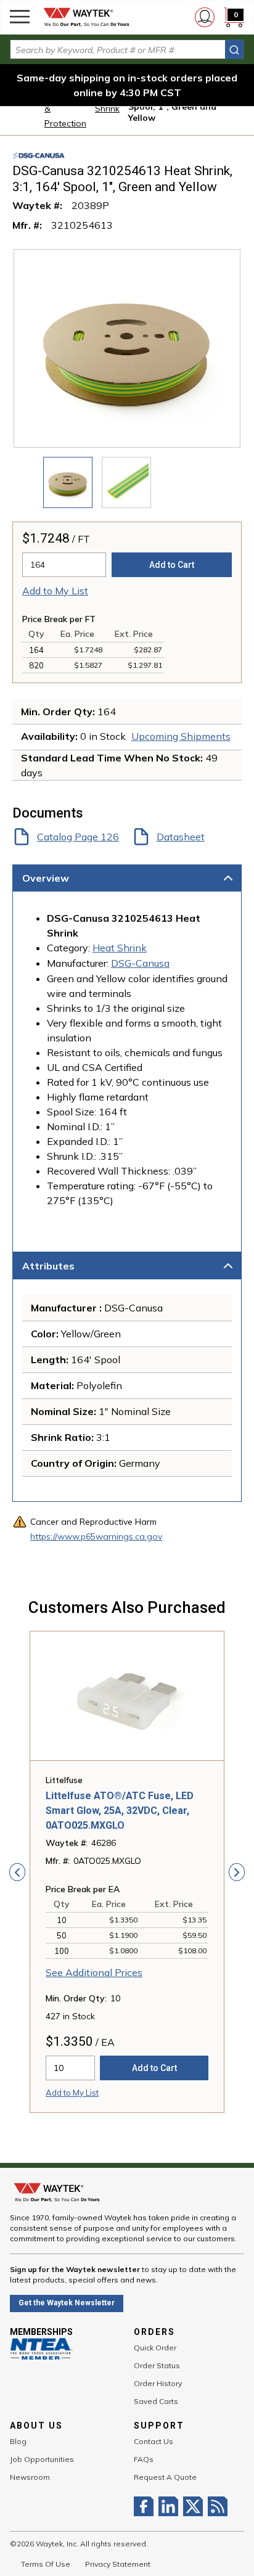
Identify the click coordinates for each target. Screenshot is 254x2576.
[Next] (237, 1872)
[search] (234, 50)
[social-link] (146, 2506)
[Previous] (17, 1872)
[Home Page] (86, 17)
